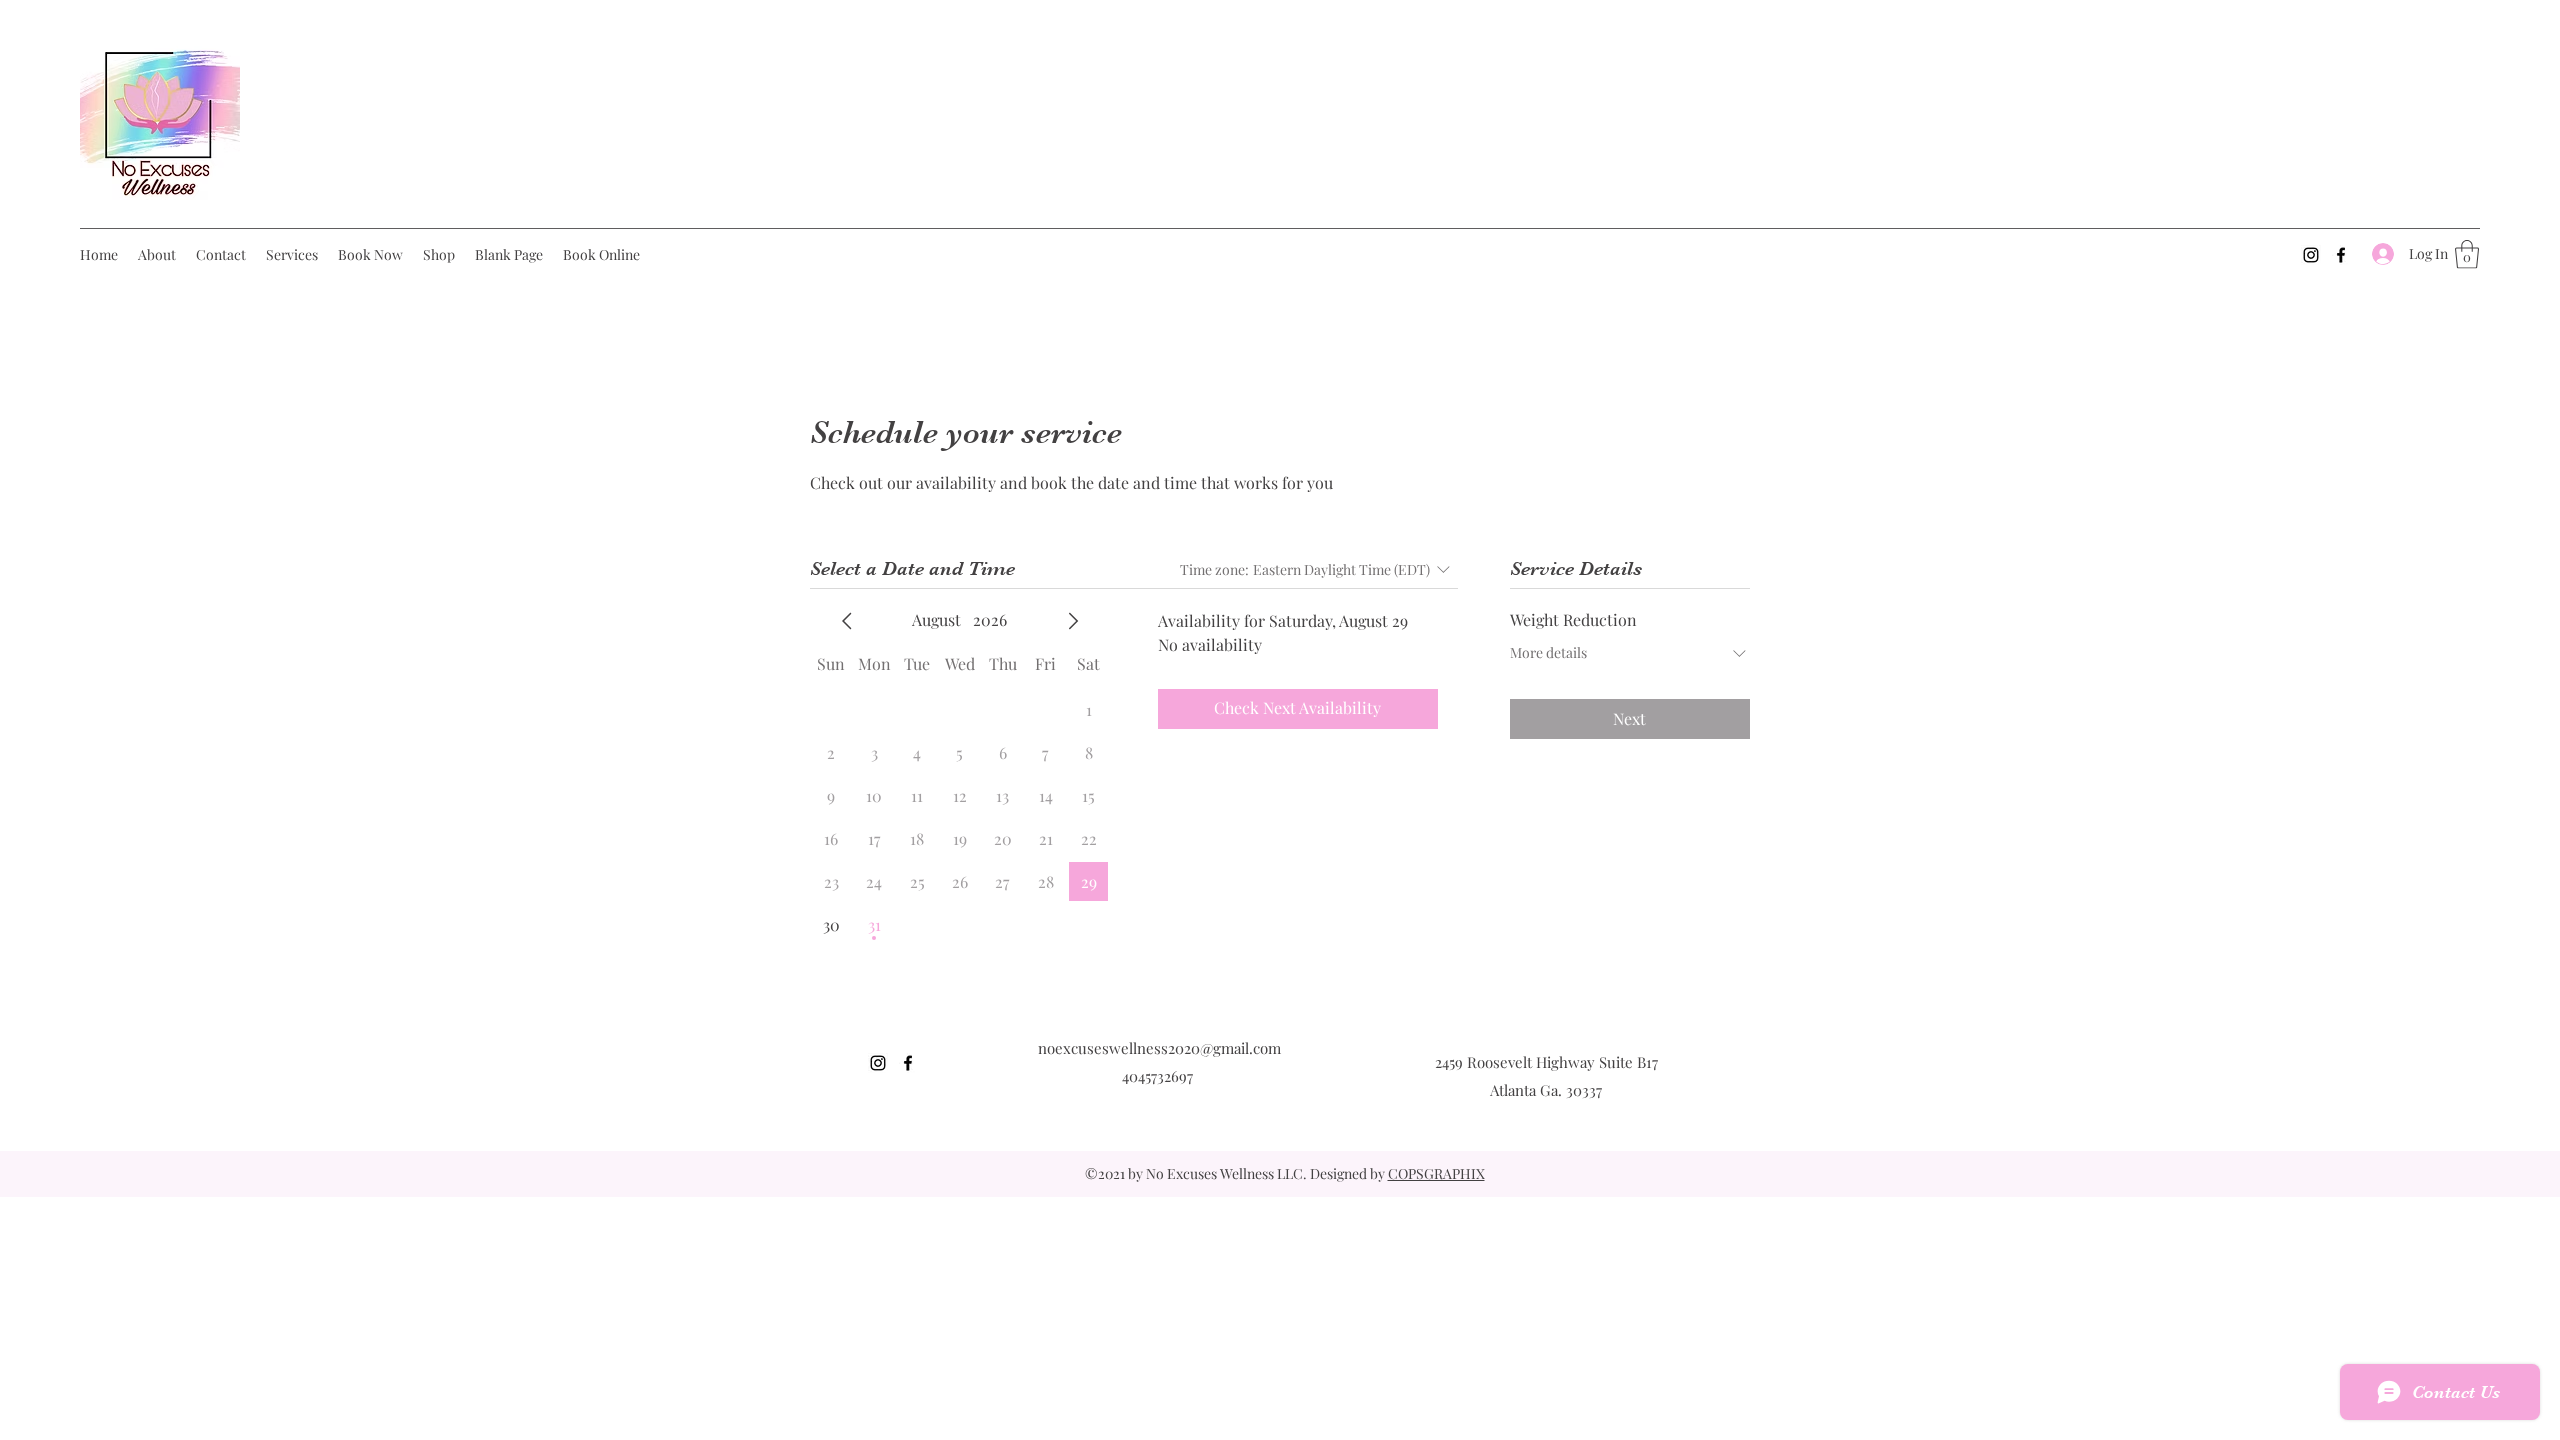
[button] (2467, 254)
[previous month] (847, 621)
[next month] (1073, 621)
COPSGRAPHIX (1436, 1173)
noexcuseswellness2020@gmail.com (1159, 1048)
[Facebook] (2341, 255)
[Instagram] (2311, 255)
